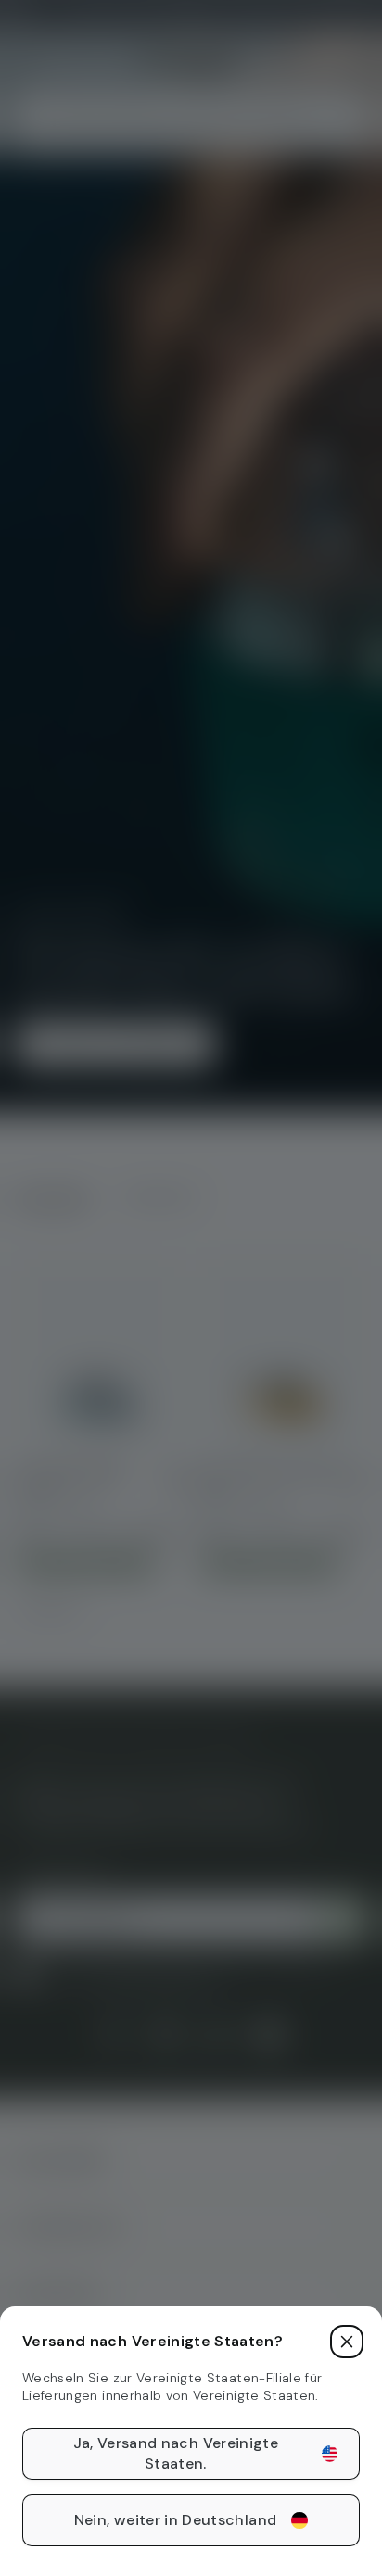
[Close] (347, 2342)
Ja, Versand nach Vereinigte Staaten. (176, 2453)
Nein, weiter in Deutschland (175, 2520)
